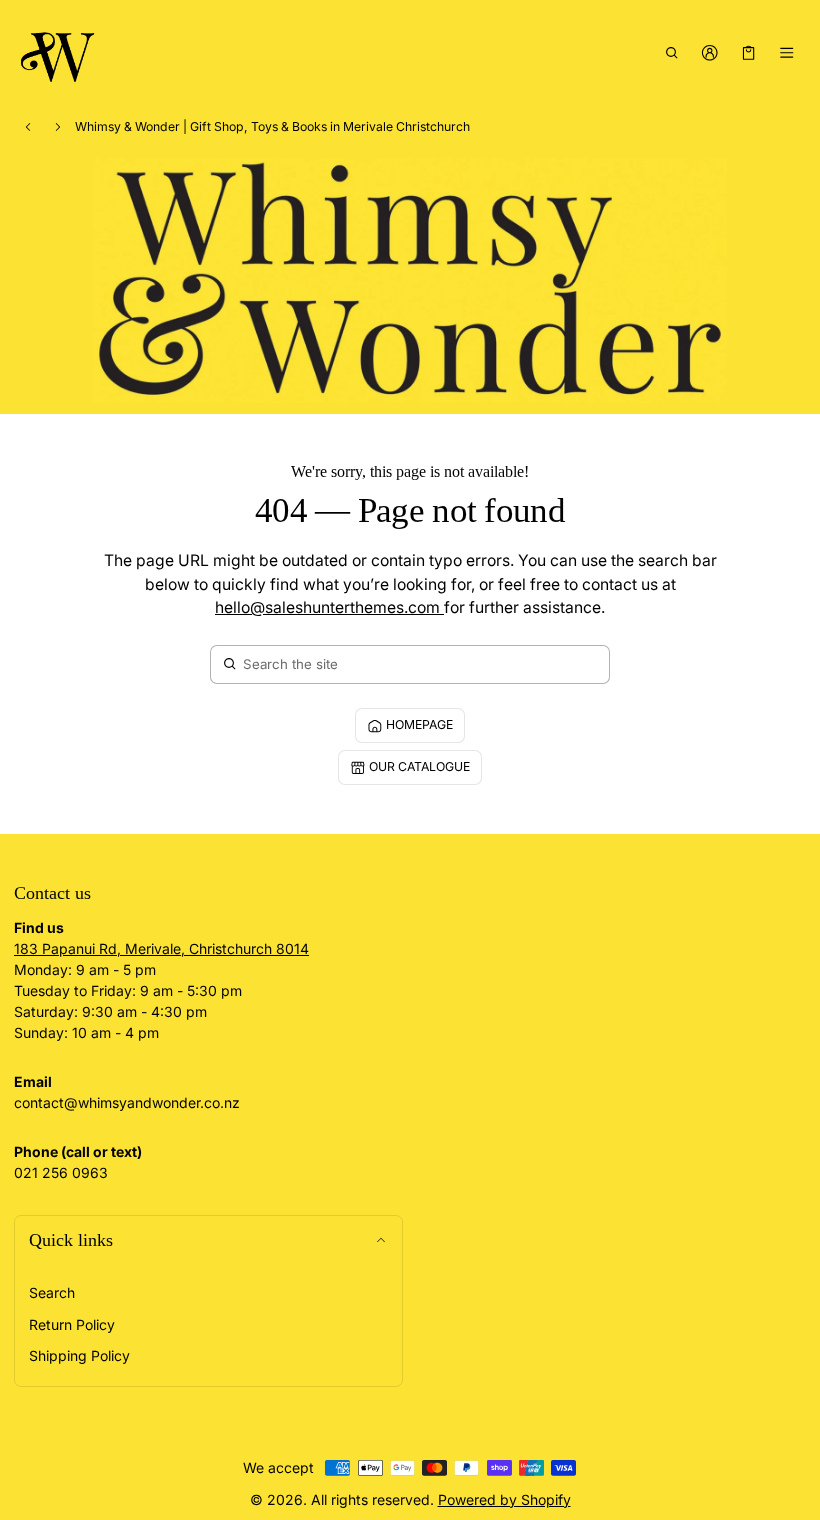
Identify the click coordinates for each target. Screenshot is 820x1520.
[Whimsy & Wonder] (59, 53)
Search (52, 1292)
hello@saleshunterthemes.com (329, 607)
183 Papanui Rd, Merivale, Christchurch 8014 (161, 948)
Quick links (71, 1240)
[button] (671, 53)
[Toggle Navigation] (787, 53)
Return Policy (72, 1324)
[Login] (710, 53)
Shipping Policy (79, 1355)
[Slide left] (28, 127)
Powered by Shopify (504, 1499)
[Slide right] (58, 127)
